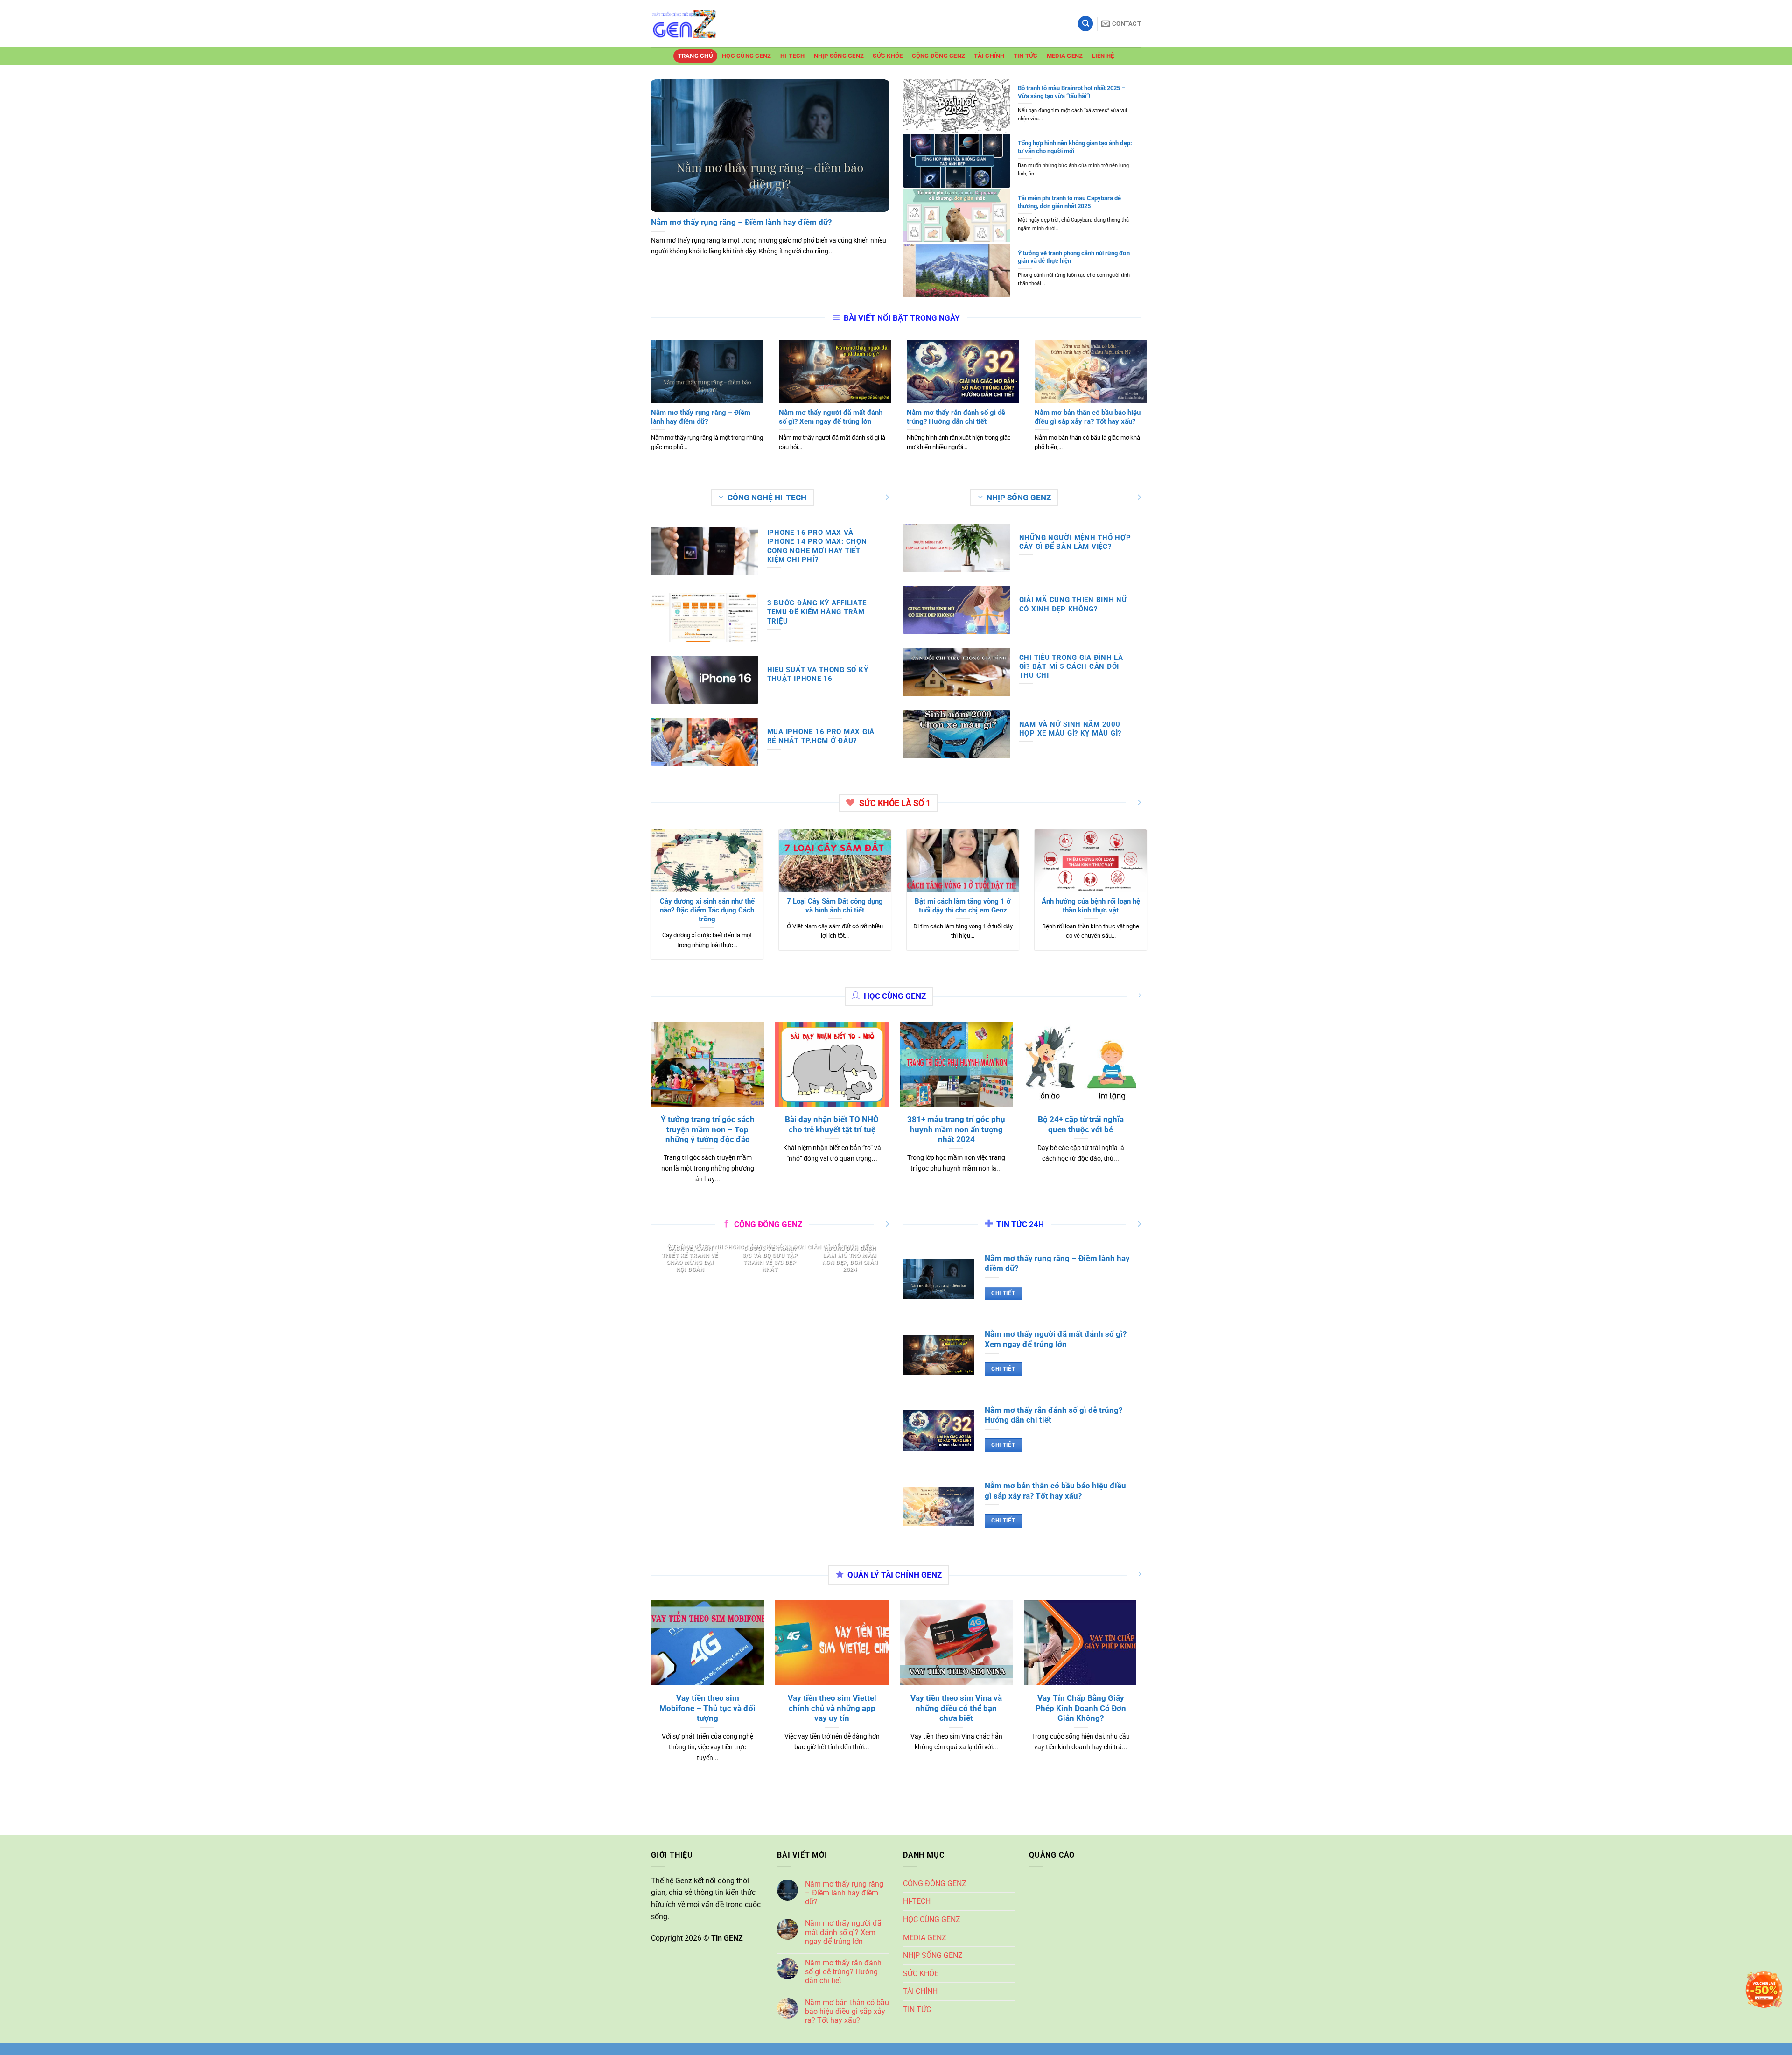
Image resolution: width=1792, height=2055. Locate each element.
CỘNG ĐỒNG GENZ (939, 56)
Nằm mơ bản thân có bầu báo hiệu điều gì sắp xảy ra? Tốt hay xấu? (847, 2011)
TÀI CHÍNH (989, 56)
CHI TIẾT (1003, 1293)
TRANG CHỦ (696, 56)
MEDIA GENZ (1065, 56)
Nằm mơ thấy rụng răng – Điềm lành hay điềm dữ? (844, 1893)
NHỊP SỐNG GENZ (839, 56)
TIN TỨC (1026, 56)
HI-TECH (793, 56)
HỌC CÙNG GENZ (746, 56)
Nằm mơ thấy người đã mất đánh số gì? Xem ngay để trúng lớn (843, 1932)
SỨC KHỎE (888, 56)
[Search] (1085, 24)
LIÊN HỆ (1103, 56)
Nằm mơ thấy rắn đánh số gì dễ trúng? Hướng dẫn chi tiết (843, 1972)
